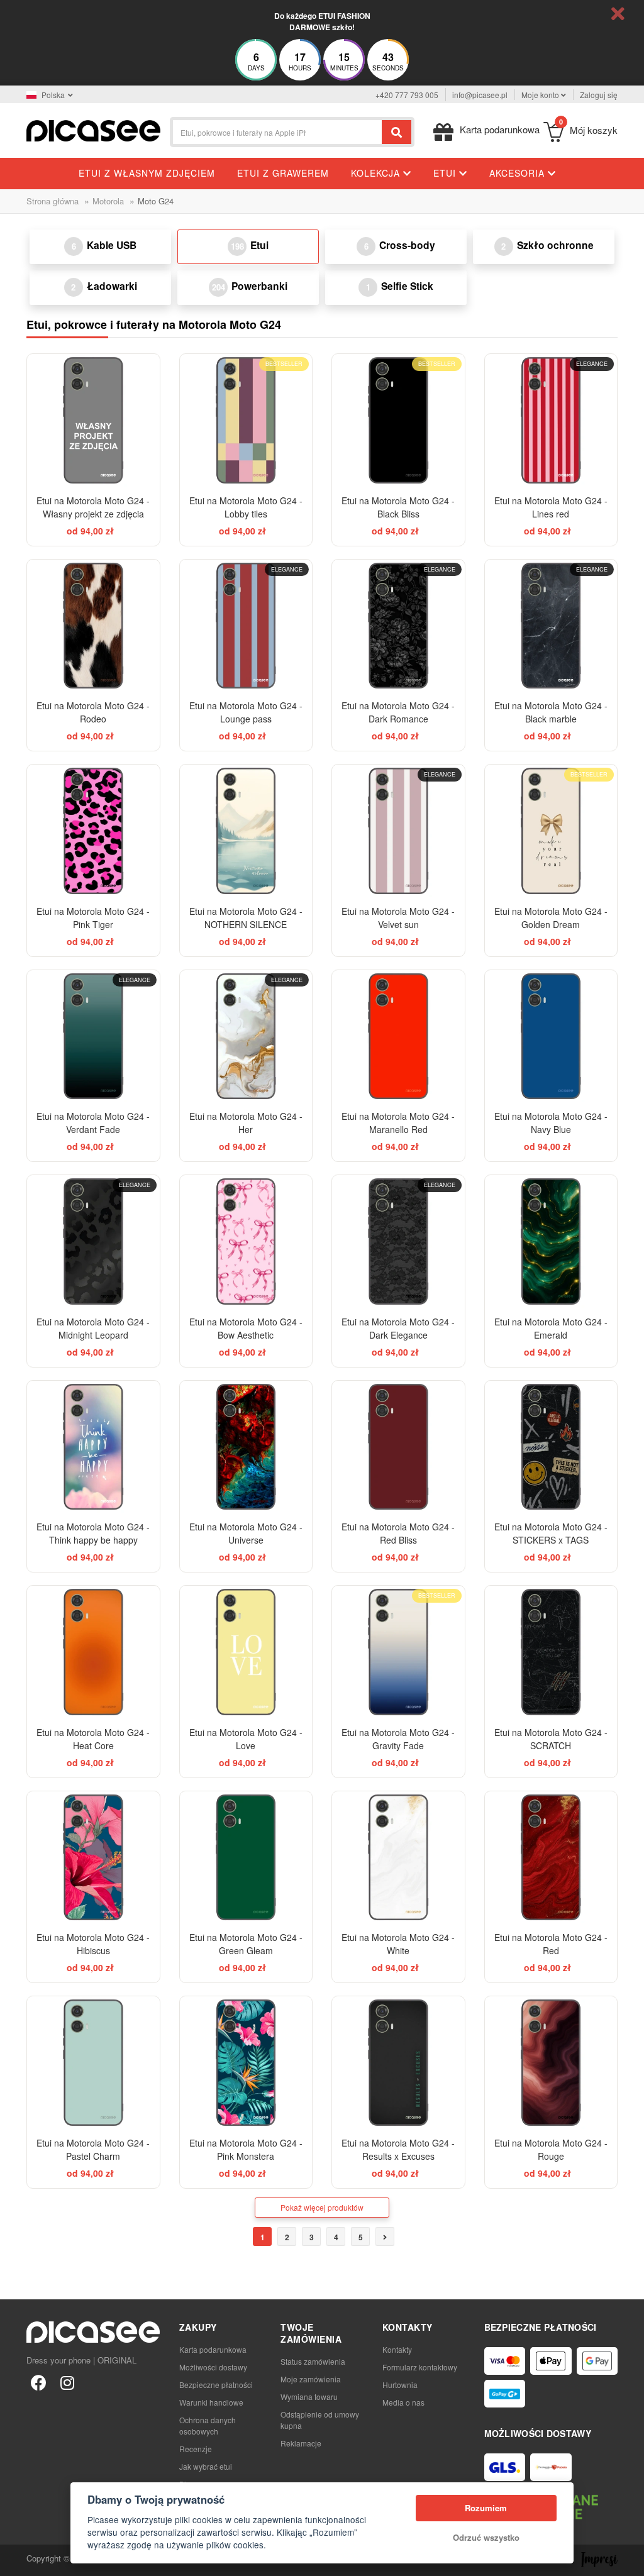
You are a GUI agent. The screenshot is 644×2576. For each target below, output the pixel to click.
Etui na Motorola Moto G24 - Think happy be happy (93, 1533)
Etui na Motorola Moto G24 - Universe (246, 1533)
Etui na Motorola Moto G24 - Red (551, 1944)
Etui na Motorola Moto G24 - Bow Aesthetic (246, 1328)
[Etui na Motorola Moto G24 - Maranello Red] (398, 1036)
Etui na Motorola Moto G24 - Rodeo (93, 712)
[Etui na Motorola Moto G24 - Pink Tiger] (93, 831)
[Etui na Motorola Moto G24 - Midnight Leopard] (93, 1241)
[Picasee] (93, 129)
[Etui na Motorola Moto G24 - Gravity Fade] (398, 1652)
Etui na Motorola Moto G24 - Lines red (551, 507)
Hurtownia (400, 2385)
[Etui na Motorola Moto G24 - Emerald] (551, 1241)
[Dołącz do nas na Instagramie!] (67, 2382)
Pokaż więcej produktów (322, 2207)
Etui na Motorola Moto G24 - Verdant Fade (93, 1123)
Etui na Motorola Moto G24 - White (398, 1944)
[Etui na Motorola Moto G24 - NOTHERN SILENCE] (246, 831)
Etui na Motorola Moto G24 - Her (246, 1123)
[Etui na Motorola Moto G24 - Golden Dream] (551, 831)
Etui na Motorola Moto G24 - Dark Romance (398, 712)
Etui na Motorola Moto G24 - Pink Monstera (246, 2149)
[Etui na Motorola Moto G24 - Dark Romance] (398, 626)
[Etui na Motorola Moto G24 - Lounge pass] (246, 626)
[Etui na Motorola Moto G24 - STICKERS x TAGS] (551, 1447)
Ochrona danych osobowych (208, 2425)
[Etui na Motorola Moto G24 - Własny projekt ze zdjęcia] (93, 420)
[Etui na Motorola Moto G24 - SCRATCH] (551, 1652)
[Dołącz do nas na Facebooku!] (38, 2382)
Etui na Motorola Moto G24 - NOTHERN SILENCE (246, 918)
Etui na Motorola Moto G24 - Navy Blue (551, 1123)
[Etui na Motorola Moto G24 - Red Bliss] (398, 1447)
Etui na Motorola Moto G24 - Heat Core (93, 1739)
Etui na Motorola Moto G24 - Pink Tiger (93, 918)
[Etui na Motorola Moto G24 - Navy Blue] (551, 1036)
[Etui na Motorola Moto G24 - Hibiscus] (93, 1858)
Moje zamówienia (311, 2379)
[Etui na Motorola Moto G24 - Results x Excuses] (398, 2063)
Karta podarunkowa (213, 2349)
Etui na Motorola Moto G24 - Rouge (551, 2149)
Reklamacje (301, 2443)
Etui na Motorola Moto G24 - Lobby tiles (246, 507)
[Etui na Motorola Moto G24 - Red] (551, 1858)
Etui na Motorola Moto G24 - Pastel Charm (93, 2149)
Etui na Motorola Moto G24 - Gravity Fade (398, 1739)
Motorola (108, 201)
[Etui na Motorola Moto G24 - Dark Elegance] (398, 1241)
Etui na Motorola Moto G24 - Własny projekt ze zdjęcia (93, 507)
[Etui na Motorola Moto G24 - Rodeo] (93, 626)
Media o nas (403, 2402)
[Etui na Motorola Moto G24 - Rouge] (551, 2063)
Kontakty (397, 2349)
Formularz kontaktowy (420, 2367)
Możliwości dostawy (213, 2367)
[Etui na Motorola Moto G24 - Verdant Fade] (93, 1036)
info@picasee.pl (480, 95)
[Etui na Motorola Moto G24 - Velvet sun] (398, 831)
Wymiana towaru (309, 2396)
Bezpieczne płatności (216, 2385)
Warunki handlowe (211, 2402)
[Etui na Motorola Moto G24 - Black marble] (551, 626)
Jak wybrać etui (206, 2466)
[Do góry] (16, 2560)
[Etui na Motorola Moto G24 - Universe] (246, 1447)
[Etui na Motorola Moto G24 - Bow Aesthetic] (246, 1241)
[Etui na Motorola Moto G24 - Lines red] (551, 420)
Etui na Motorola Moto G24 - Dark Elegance (398, 1328)
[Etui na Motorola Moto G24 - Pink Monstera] (246, 2063)
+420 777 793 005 (407, 95)
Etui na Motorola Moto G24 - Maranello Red (398, 1123)
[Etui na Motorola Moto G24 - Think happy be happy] (93, 1447)
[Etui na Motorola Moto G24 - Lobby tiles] (246, 420)
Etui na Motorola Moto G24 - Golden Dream (551, 918)
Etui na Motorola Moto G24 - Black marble (551, 712)
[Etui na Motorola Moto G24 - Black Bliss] (398, 420)
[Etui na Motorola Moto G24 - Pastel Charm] (93, 2063)
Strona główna (53, 201)
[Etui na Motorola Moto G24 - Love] (246, 1652)
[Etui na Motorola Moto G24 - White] (398, 1858)
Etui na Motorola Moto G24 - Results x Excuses (398, 2149)
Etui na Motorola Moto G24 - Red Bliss (398, 1533)
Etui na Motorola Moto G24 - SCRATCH (551, 1739)
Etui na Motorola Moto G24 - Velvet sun (398, 918)
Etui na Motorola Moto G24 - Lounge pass (246, 712)
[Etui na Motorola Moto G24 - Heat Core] (93, 1652)
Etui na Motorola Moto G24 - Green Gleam (246, 1944)
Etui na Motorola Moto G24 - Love (246, 1739)
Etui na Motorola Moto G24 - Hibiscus (93, 1944)
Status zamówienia (313, 2361)
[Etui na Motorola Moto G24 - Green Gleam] (246, 1858)
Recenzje (196, 2449)
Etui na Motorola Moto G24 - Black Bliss (398, 507)
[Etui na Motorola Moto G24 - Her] (246, 1036)
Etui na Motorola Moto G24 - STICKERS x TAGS (551, 1533)
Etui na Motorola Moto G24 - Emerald (551, 1328)
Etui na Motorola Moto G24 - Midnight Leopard (93, 1328)
